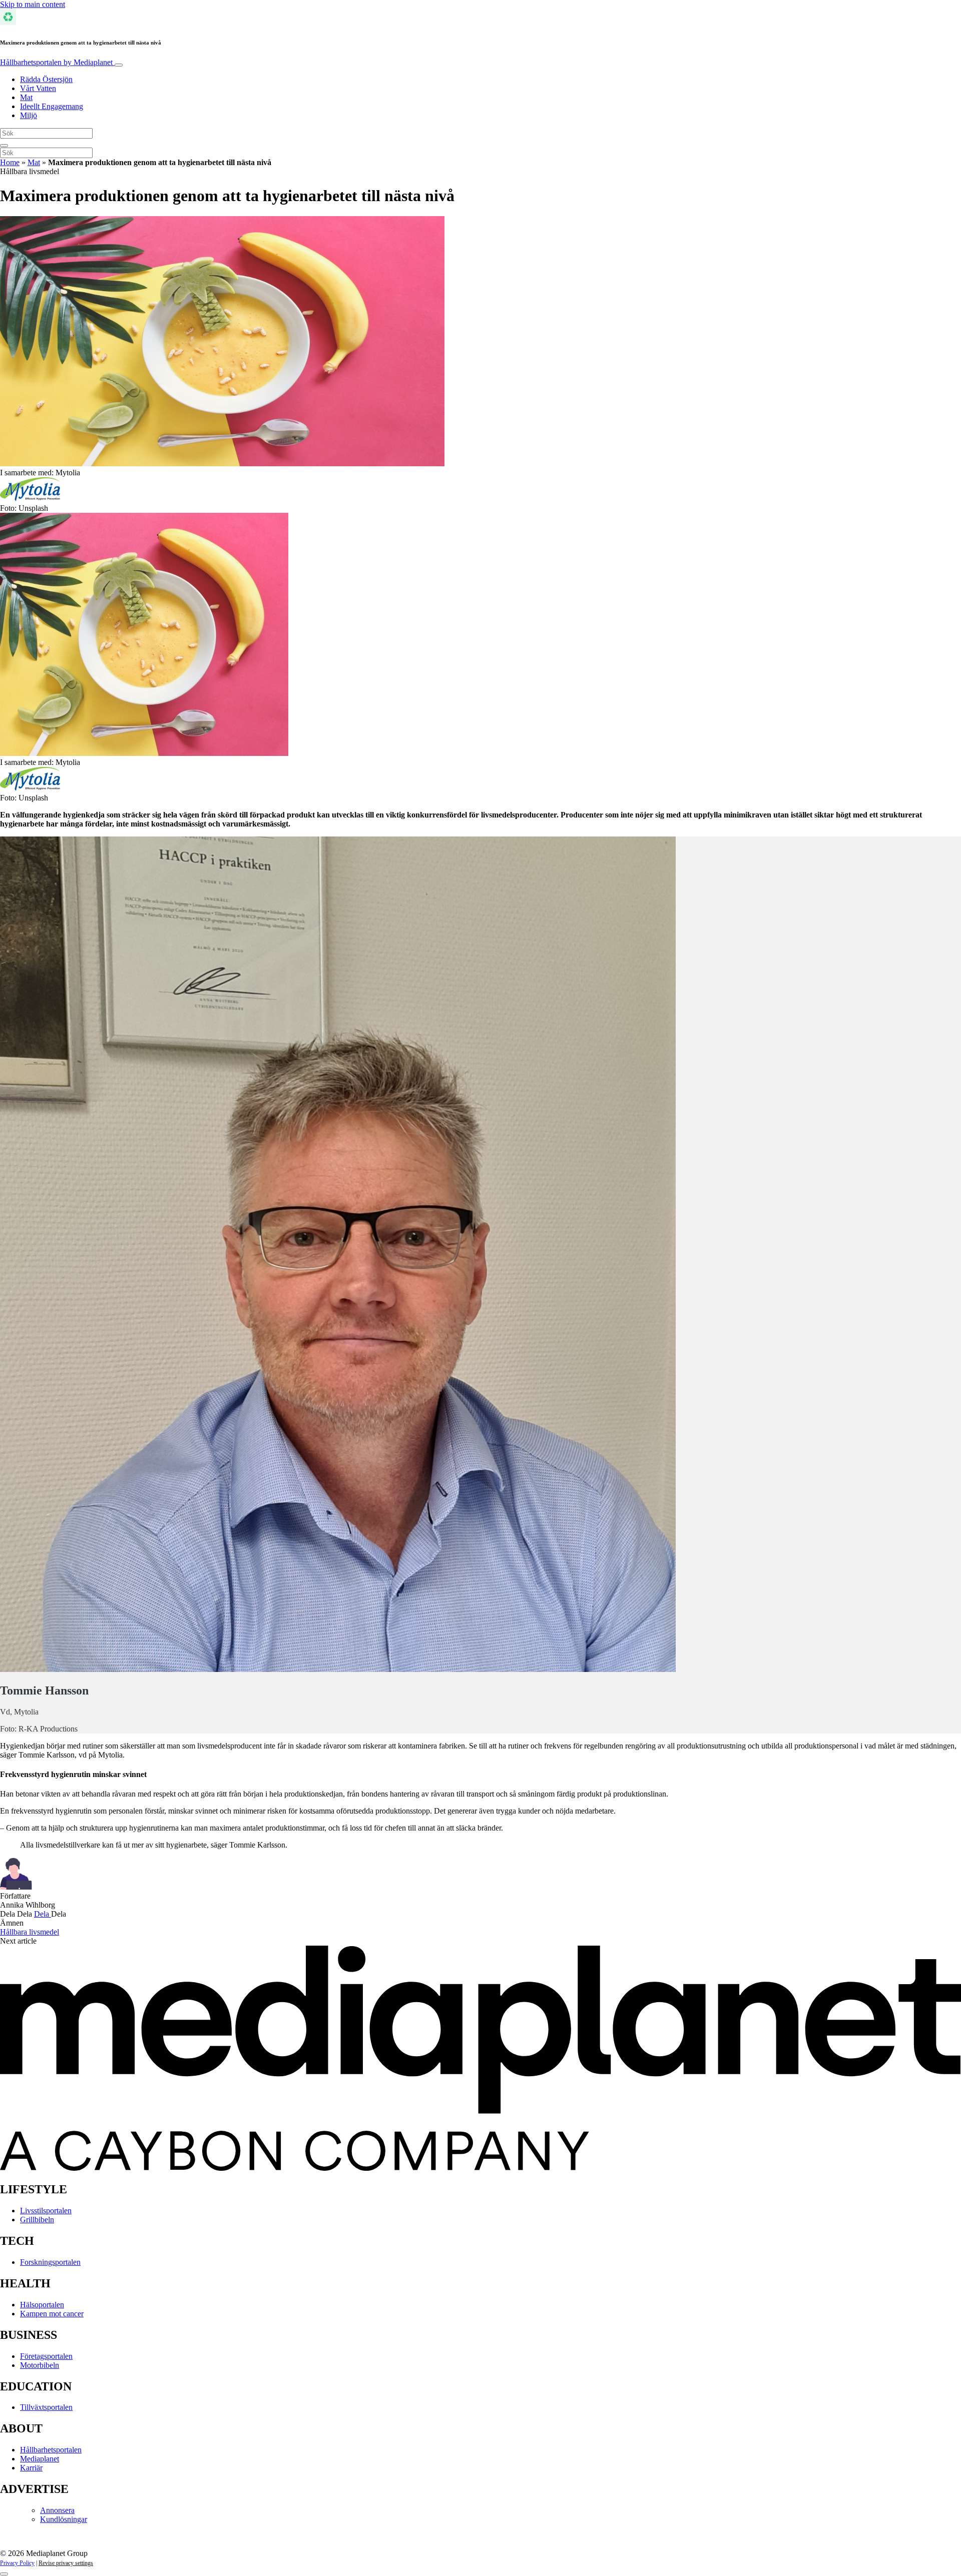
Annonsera (57, 2510)
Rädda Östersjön (46, 79)
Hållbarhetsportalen (56, 62)
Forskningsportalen (50, 2262)
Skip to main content (33, 4)
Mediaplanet (40, 2459)
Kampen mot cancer (52, 2314)
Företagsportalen (46, 2356)
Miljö (29, 115)
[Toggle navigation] (119, 65)
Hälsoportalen (42, 2305)
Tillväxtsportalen (46, 2407)
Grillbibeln (37, 2220)
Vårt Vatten (38, 88)
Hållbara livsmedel (30, 1932)
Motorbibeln (40, 2365)
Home (10, 162)
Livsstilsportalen (46, 2211)
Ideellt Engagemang (52, 106)
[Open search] (4, 146)
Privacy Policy (17, 2563)
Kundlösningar (64, 2519)
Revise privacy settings (66, 2563)
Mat (26, 97)
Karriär (31, 2468)
